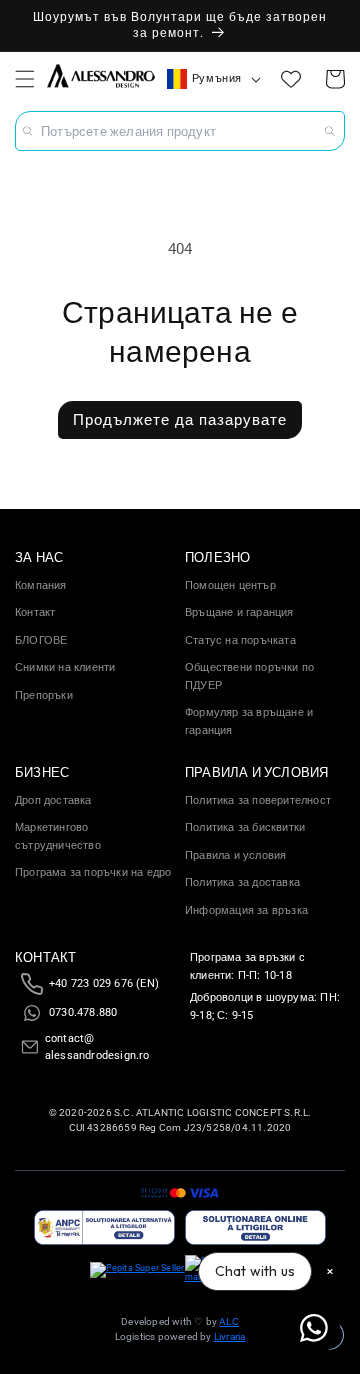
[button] (25, 79)
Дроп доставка (53, 800)
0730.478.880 (83, 1012)
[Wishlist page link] (291, 79)
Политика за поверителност (258, 800)
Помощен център (230, 585)
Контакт (35, 612)
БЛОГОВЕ (41, 640)
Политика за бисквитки (245, 827)
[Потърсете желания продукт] (330, 131)
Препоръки (44, 695)
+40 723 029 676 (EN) (104, 983)
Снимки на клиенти (65, 667)
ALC (229, 1321)
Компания (41, 585)
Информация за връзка (246, 910)
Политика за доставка (242, 882)
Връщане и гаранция (239, 612)
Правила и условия (235, 855)
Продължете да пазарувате (180, 420)
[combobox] (180, 131)
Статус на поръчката (240, 640)
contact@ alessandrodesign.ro (97, 1047)
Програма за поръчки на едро (93, 872)
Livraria (230, 1336)
